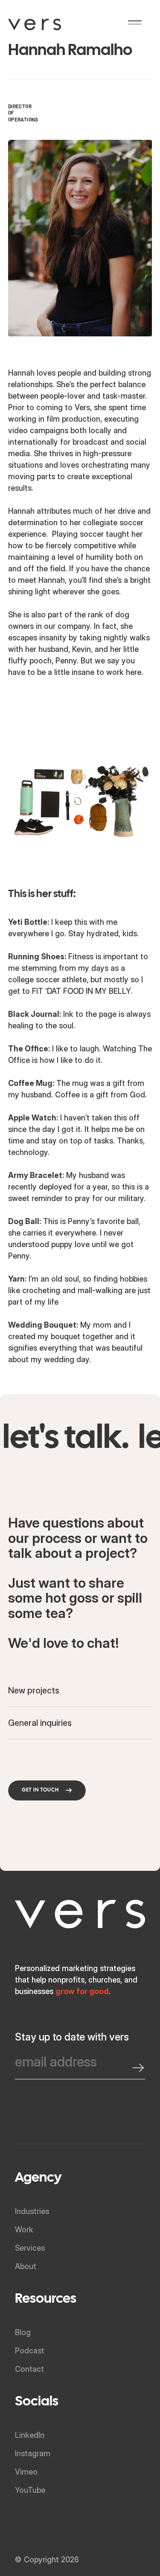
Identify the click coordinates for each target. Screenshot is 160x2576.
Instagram (33, 2453)
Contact (29, 2369)
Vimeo (26, 2472)
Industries (32, 2211)
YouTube (30, 2490)
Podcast (30, 2351)
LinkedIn (30, 2435)
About (26, 2266)
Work (24, 2230)
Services (30, 2248)
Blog (23, 2332)
